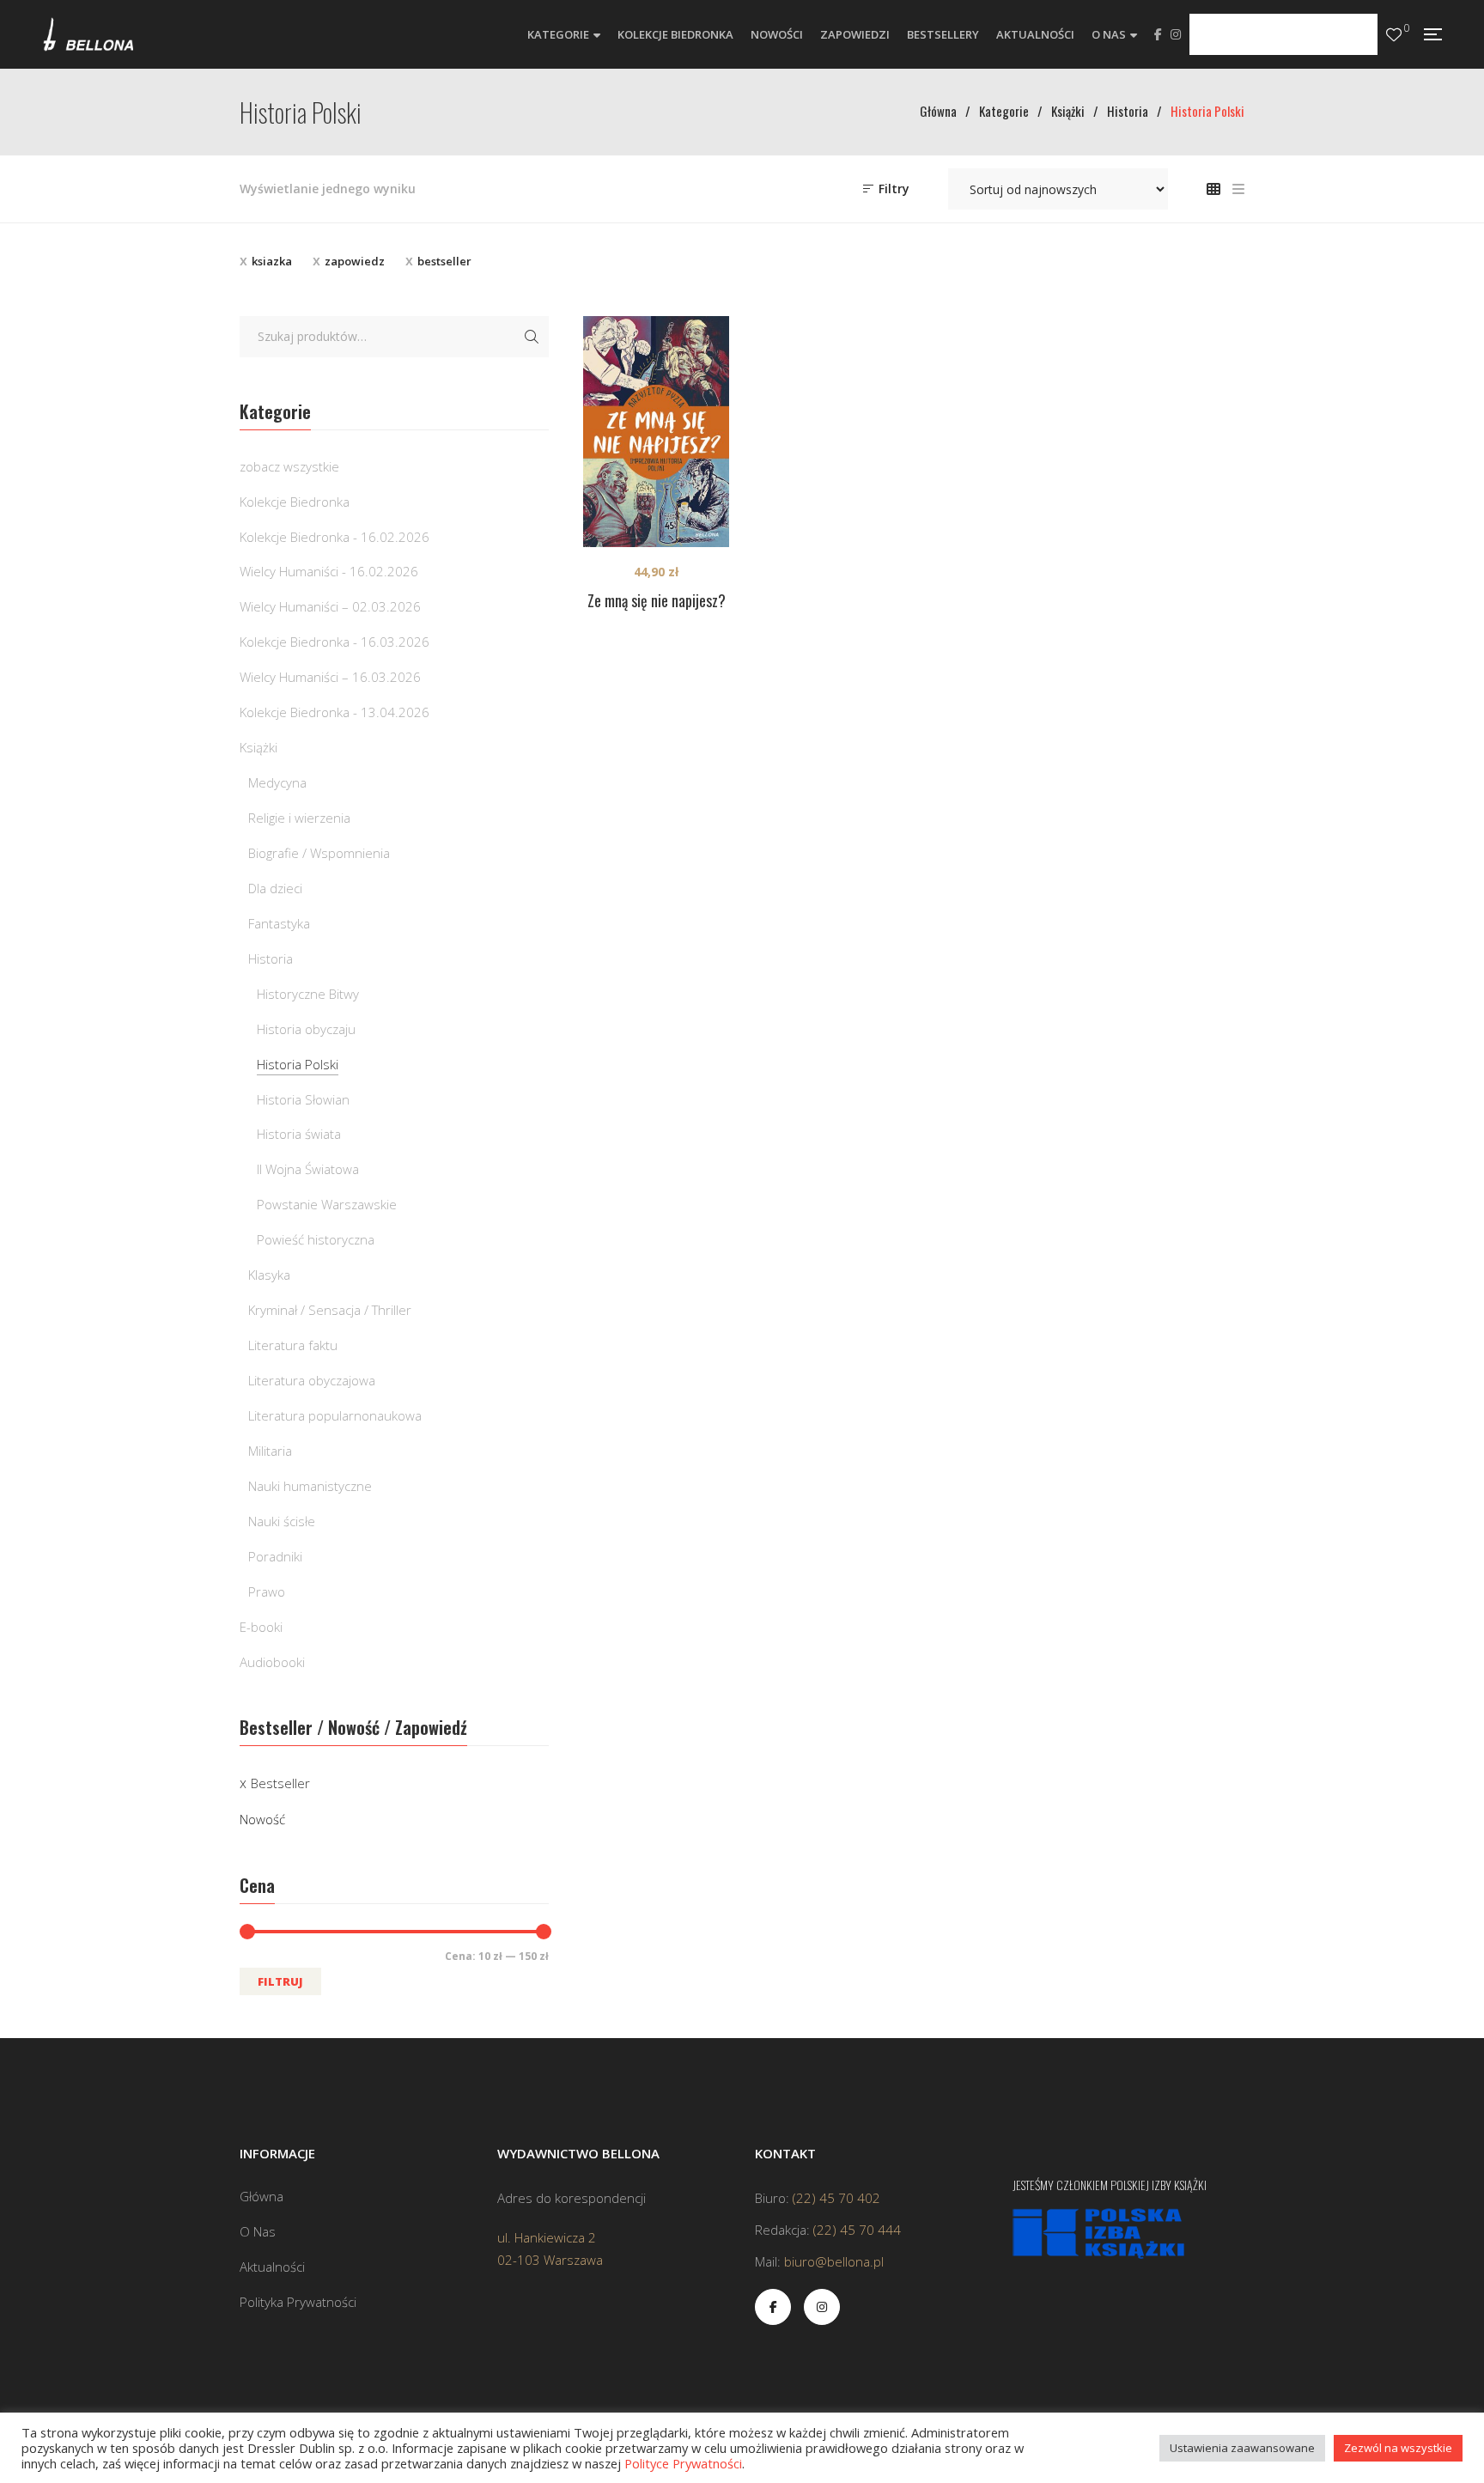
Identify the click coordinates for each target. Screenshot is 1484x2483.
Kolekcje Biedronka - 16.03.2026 (335, 642)
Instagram (1176, 34)
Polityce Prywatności (683, 2463)
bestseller (444, 261)
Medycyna (277, 782)
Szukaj (532, 337)
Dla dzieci (275, 888)
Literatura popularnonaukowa (335, 1415)
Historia (271, 959)
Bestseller (280, 1783)
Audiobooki (272, 1662)
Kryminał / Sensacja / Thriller (330, 1310)
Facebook (1158, 34)
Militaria (270, 1451)
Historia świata (299, 1134)
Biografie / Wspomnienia (319, 853)
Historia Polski (298, 1064)
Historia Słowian (303, 1099)
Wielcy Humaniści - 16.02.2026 (329, 571)
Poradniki (275, 1556)
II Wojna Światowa (308, 1169)
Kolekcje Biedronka (295, 502)
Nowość (262, 1819)
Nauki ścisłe (282, 1521)
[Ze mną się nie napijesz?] (656, 432)
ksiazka (272, 261)
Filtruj (280, 1981)
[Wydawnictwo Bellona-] (88, 34)
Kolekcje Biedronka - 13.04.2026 (335, 712)
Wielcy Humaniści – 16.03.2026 (330, 677)
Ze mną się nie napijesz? (657, 600)
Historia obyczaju (306, 1029)
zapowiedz (355, 261)
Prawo (267, 1591)
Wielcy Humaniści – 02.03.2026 (330, 606)
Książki (258, 747)
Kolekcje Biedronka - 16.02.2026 (335, 537)
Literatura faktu (293, 1345)
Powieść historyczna (316, 1239)
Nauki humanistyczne (310, 1486)
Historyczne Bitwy (308, 994)
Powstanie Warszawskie (327, 1204)
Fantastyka (279, 923)
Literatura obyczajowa (312, 1380)
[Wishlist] (1394, 35)
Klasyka (269, 1275)
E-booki (261, 1627)
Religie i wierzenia (299, 818)
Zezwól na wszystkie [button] (1398, 2448)
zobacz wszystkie (289, 466)
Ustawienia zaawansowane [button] (1242, 2448)
